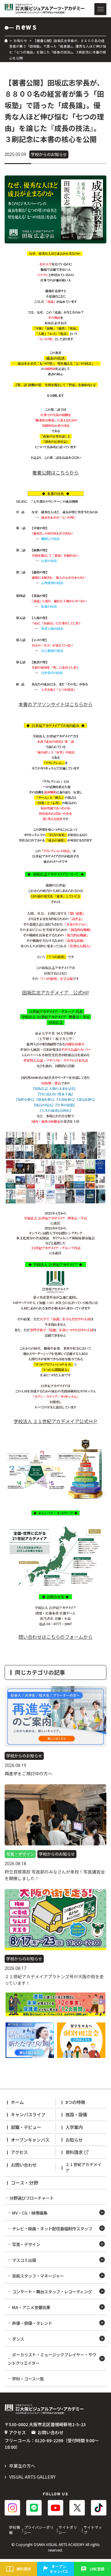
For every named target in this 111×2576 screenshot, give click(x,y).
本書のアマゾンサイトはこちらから (55, 704)
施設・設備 (76, 2114)
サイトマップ (93, 2530)
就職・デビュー (26, 2127)
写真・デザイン (26, 2244)
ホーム (17, 2102)
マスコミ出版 (24, 2260)
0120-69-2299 (49, 2440)
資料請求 (74, 2152)
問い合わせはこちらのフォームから (55, 1637)
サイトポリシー (68, 2530)
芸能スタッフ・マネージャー (38, 2276)
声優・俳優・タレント (32, 2323)
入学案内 (74, 2127)
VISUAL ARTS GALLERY (32, 2477)
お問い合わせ (24, 2165)
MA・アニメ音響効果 (31, 2307)
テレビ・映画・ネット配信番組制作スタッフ (52, 2228)
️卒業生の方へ (22, 2466)
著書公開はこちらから (55, 472)
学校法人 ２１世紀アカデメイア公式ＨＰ (56, 1421)
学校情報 (14, 2530)
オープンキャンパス (30, 2140)
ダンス (18, 2339)
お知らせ (20, 41)
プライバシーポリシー (39, 2530)
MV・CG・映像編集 (30, 2213)
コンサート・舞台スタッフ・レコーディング (52, 2291)
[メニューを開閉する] (100, 9)
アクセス (19, 2152)
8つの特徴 (75, 2102)
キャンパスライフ (28, 2114)
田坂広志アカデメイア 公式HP (56, 992)
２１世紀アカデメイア (83, 2167)
